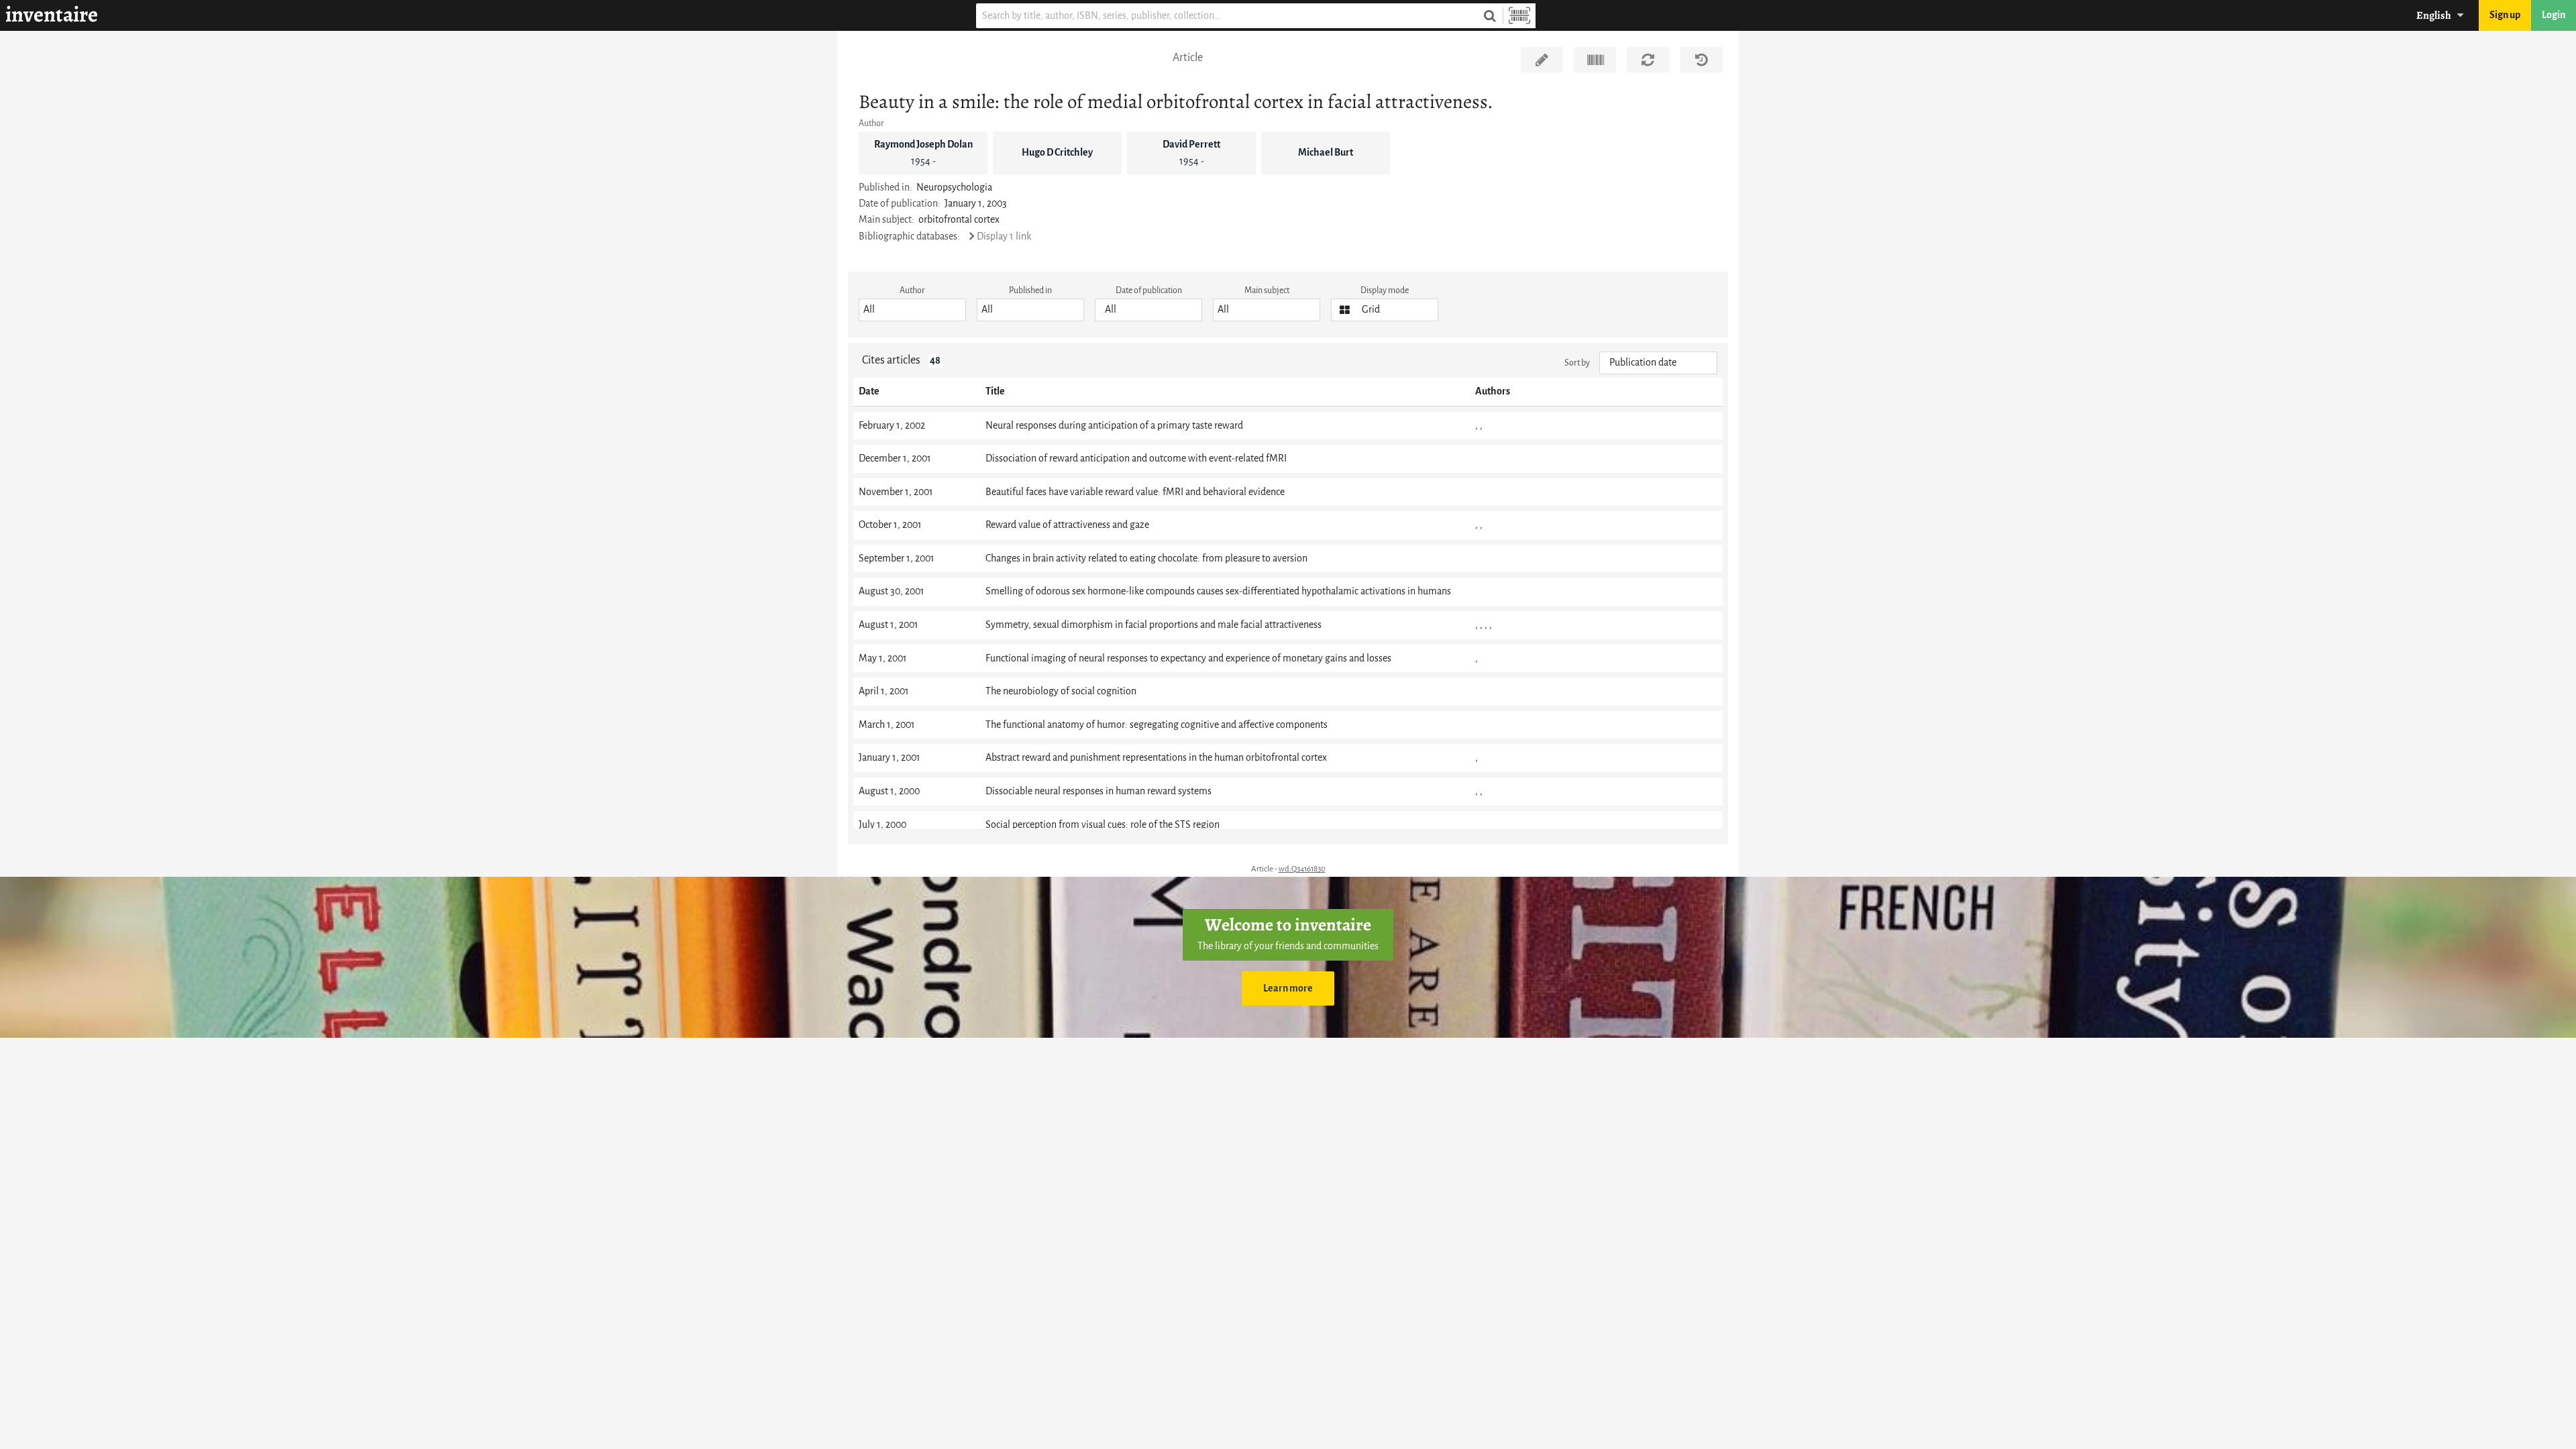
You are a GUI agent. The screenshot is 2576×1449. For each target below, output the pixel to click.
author (912, 290)
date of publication (1149, 290)
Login (2554, 15)
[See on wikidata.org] (1595, 60)
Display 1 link (1004, 236)
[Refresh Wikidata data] (1648, 60)
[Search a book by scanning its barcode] (1519, 16)
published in (1030, 290)
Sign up (2505, 15)
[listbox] (912, 310)
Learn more (1288, 988)
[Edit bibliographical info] (1542, 60)
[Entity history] (1702, 60)
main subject (1267, 290)
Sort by (1577, 363)
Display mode (1385, 290)
